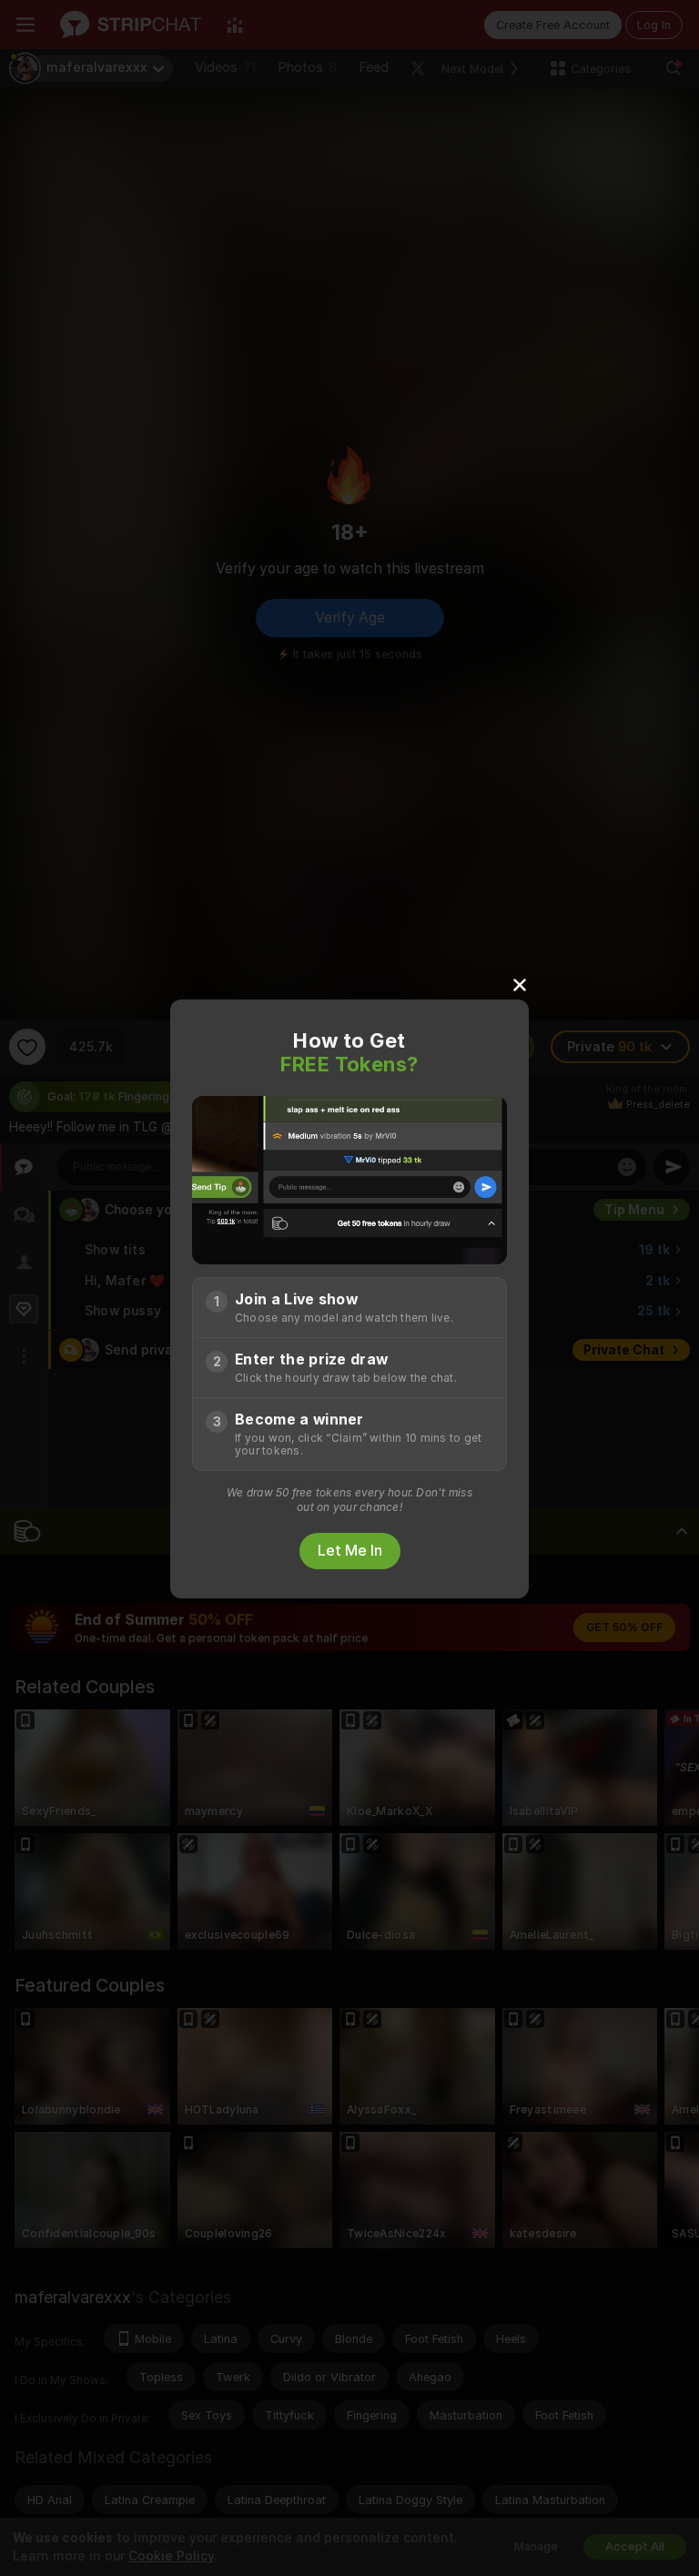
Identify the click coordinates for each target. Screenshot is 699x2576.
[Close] (520, 984)
